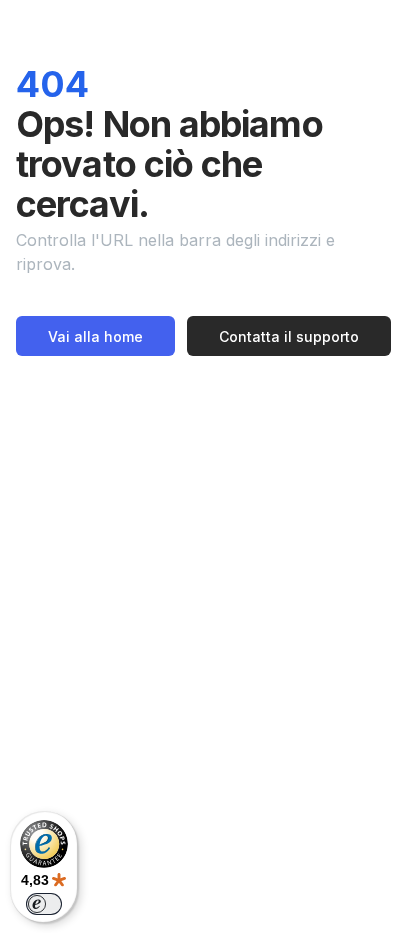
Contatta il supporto (289, 336)
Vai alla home (95, 336)
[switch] (44, 904)
